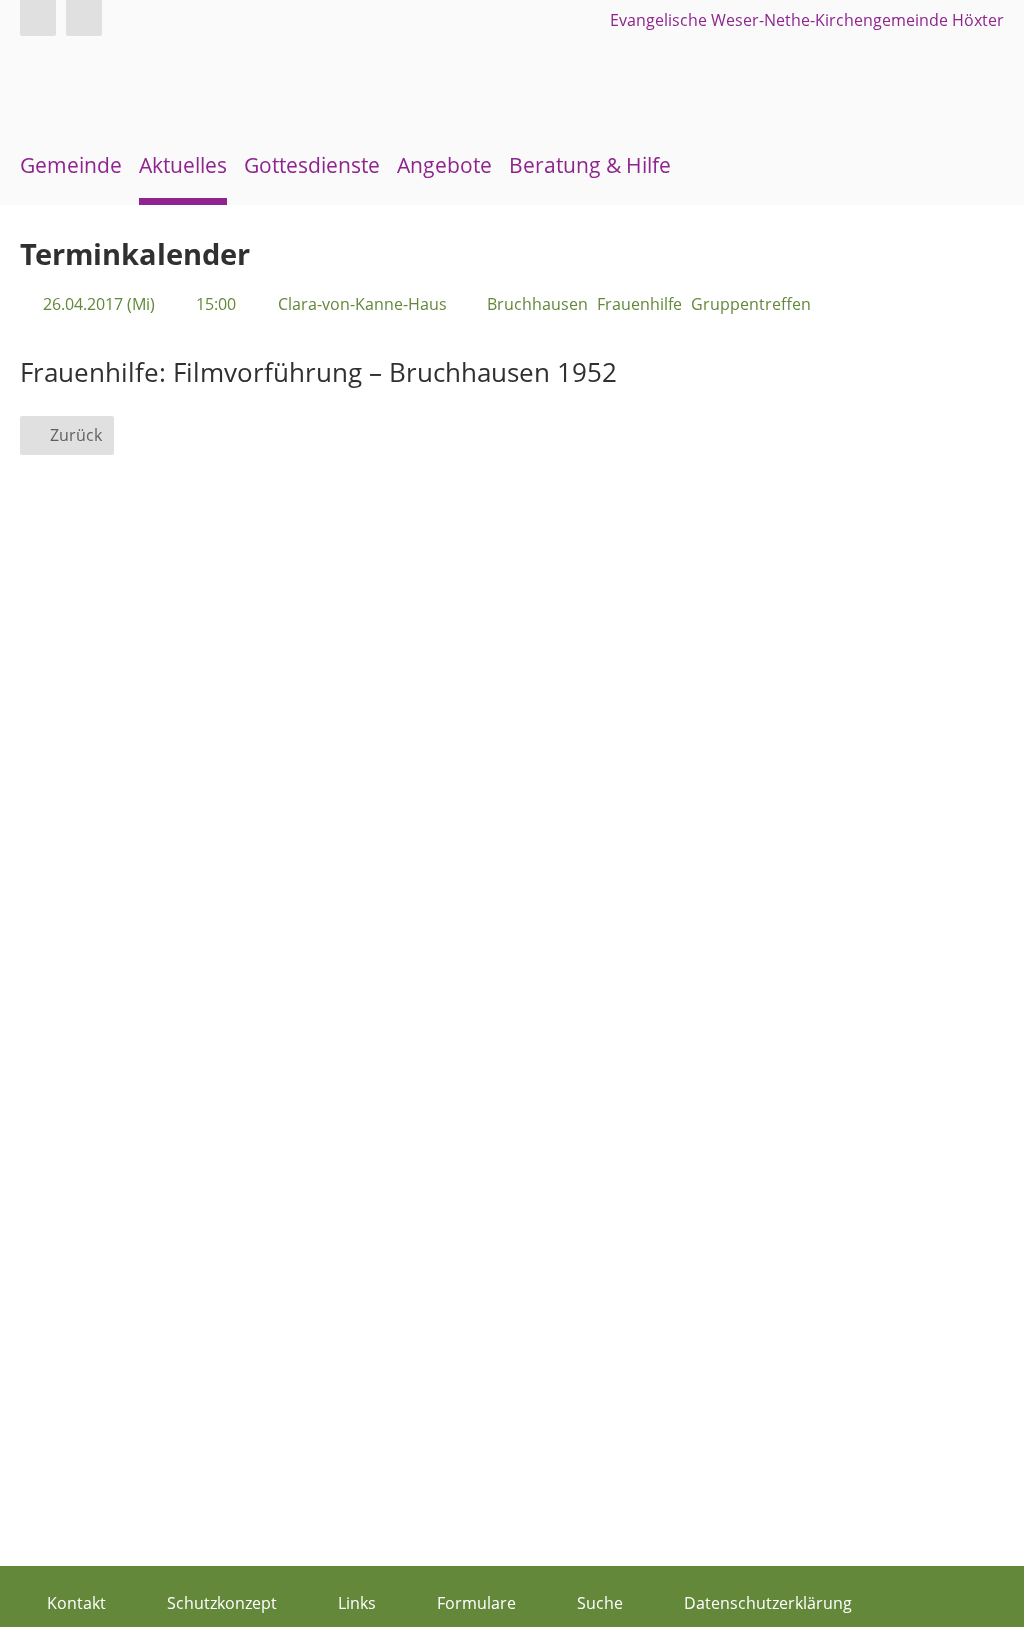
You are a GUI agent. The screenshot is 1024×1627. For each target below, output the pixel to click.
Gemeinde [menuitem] (71, 165)
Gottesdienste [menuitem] (312, 165)
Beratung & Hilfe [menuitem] (590, 165)
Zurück (76, 435)
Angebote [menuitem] (444, 165)
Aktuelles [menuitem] (183, 165)
